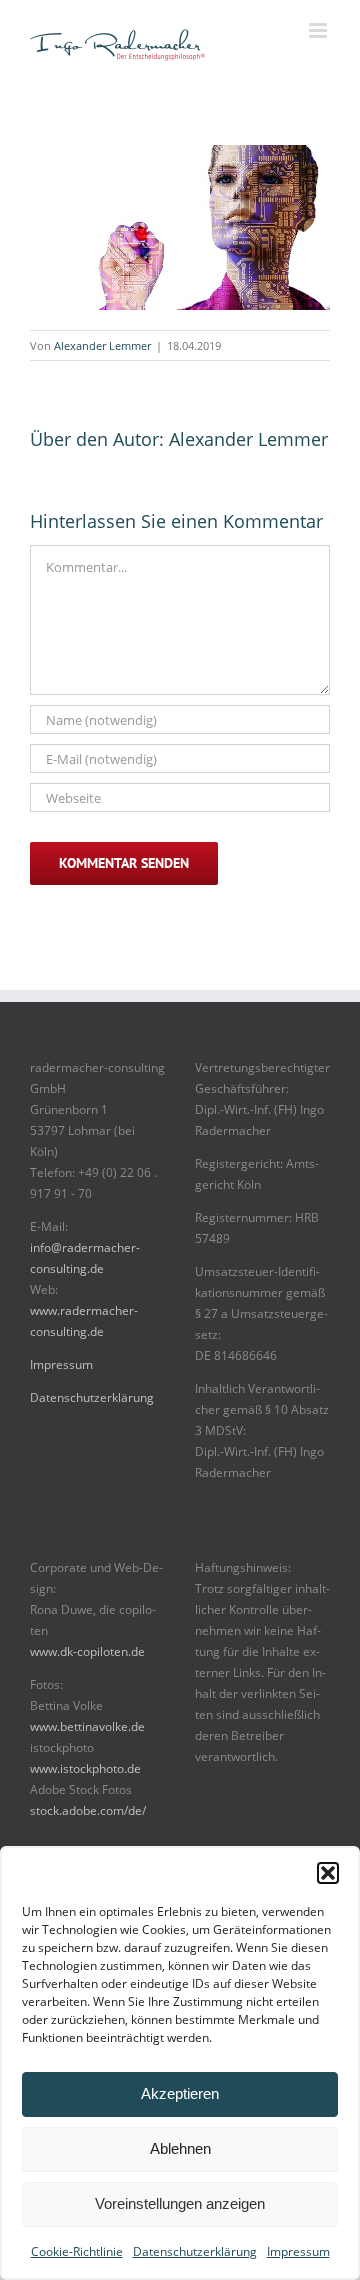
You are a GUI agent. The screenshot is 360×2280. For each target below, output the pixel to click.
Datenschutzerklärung (195, 2251)
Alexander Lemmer (102, 345)
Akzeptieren (180, 2093)
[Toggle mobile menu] (319, 30)
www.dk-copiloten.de (87, 1651)
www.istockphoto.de (85, 1768)
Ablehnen (180, 2148)
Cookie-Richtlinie (77, 2251)
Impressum (298, 2251)
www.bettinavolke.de (87, 1726)
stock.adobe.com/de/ (88, 1810)
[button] (328, 1873)
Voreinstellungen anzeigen (180, 2203)
